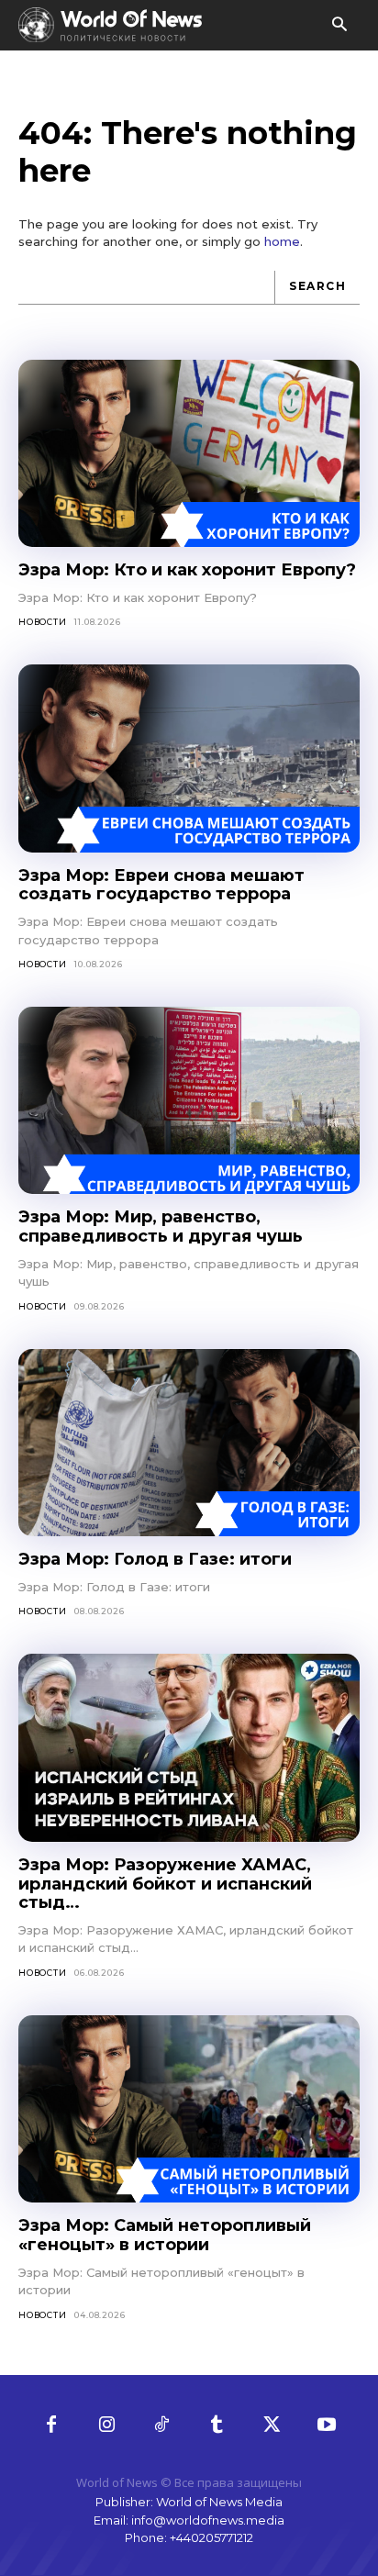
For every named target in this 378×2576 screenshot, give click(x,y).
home (282, 241)
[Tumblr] (217, 2425)
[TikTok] (161, 2425)
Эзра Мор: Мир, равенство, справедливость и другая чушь (161, 1227)
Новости (43, 622)
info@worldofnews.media (208, 2520)
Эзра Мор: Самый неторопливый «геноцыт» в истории (165, 2235)
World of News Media (219, 2502)
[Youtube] (327, 2425)
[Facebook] (51, 2425)
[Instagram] (106, 2425)
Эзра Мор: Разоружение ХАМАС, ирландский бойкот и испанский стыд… (165, 1884)
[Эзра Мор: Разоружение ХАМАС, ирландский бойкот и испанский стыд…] (189, 1748)
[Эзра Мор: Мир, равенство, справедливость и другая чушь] (189, 1101)
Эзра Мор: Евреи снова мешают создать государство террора (161, 885)
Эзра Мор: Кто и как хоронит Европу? (187, 570)
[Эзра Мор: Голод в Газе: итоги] (189, 1443)
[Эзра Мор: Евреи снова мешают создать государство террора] (189, 758)
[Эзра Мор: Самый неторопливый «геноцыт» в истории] (189, 2109)
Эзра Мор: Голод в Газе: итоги (155, 1559)
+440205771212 (211, 2537)
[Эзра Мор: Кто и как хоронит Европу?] (189, 454)
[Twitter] (272, 2425)
